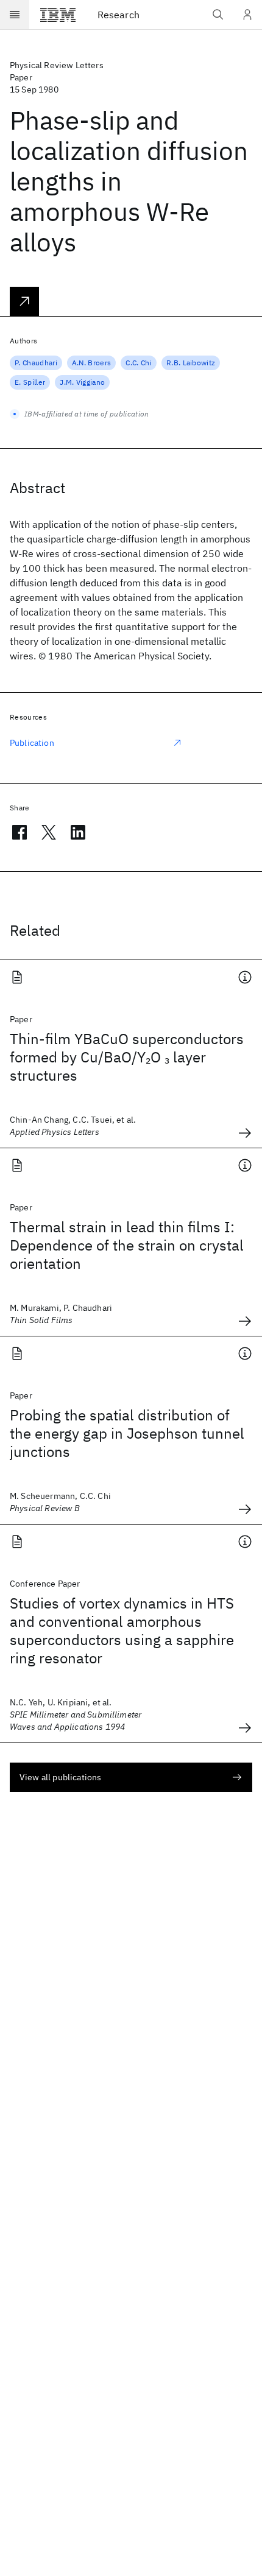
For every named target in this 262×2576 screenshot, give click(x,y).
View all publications (60, 1777)
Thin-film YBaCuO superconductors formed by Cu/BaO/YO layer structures (127, 1057)
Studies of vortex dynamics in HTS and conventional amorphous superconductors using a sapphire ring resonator (122, 1630)
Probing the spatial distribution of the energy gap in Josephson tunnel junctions (127, 1433)
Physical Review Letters (57, 65)
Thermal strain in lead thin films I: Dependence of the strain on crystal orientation (127, 1245)
